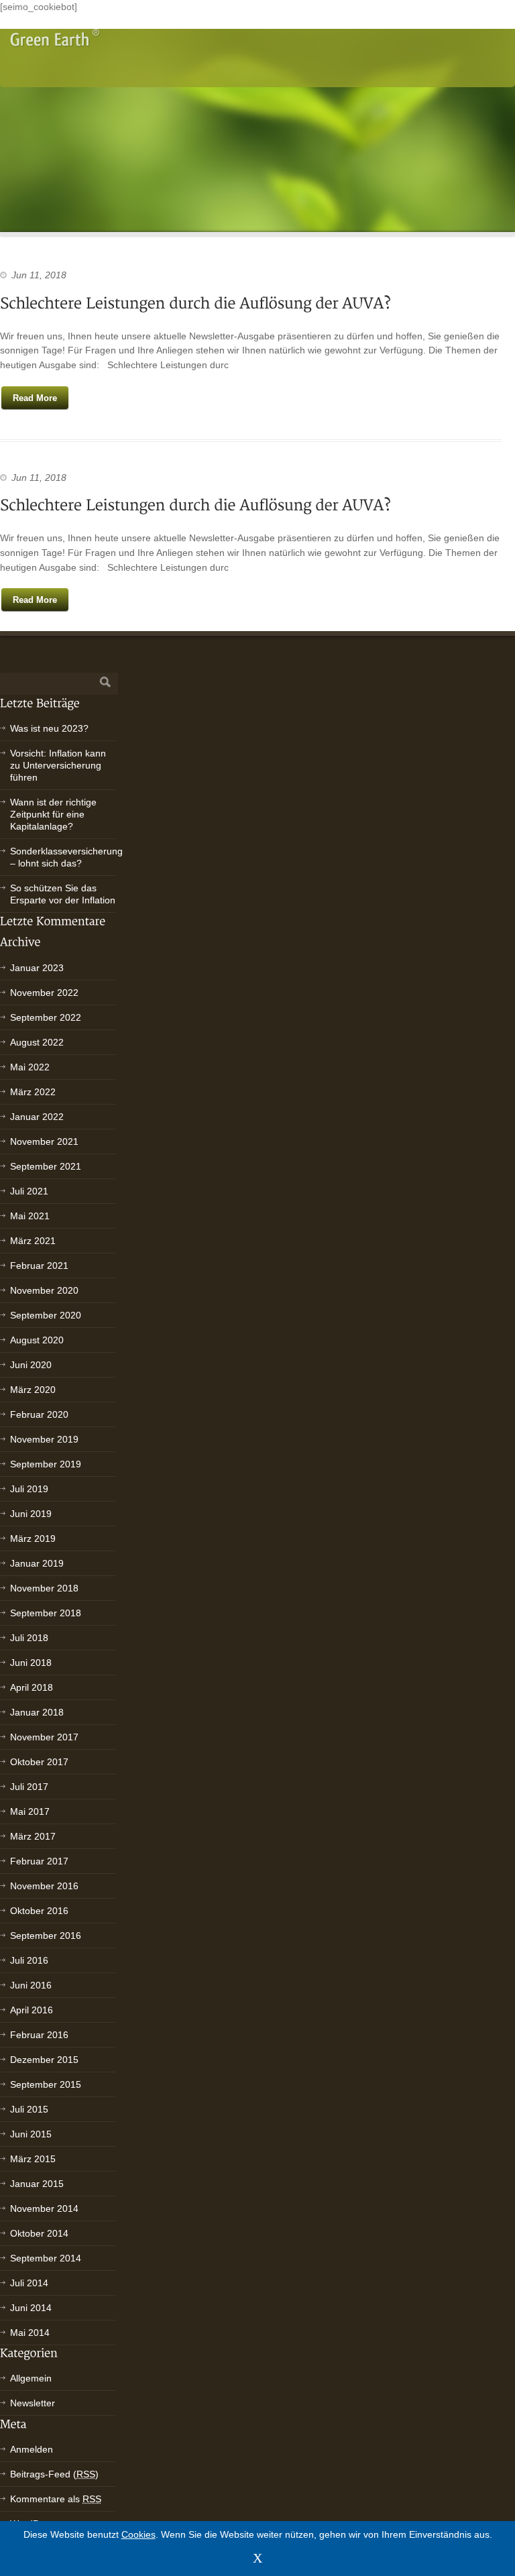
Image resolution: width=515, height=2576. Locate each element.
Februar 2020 (39, 1414)
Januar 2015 (37, 2184)
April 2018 (32, 1687)
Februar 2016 (39, 2035)
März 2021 (33, 1241)
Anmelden (32, 2449)
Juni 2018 (31, 1663)
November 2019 (44, 1439)
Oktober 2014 (39, 2233)
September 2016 (46, 1936)
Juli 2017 (29, 1787)
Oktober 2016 (39, 1911)
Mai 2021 (30, 1216)
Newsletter (33, 2403)
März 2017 (33, 1836)
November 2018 (44, 1588)
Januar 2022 (37, 1117)
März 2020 (33, 1390)
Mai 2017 (30, 1811)
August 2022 (37, 1042)
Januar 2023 (37, 968)
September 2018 (46, 1613)
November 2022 (44, 993)
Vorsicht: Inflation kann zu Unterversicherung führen (58, 765)
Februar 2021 (39, 1266)
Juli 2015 (29, 2109)
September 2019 (46, 1464)
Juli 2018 (29, 1638)
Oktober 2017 (39, 1762)
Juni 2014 (31, 2308)
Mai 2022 (30, 1067)
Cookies (138, 2534)
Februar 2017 (39, 1861)
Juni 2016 (31, 1985)
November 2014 (44, 2208)
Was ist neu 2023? (49, 728)
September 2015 (46, 2084)
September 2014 (46, 2258)
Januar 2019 (37, 1563)
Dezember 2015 (44, 2060)
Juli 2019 (29, 1489)
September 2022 (46, 1017)
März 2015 (33, 2159)
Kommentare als (56, 2499)
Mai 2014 (30, 2333)
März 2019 (33, 1538)
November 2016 (44, 1886)
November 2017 (44, 1737)
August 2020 (37, 1340)
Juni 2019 (31, 1514)
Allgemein (31, 2378)
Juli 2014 (29, 2283)
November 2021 (44, 1141)
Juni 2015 (31, 2134)
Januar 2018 (37, 1712)
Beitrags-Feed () (54, 2474)
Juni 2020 (31, 1365)
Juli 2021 (29, 1191)
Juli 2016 (29, 1960)
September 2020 (46, 1315)
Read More (35, 398)
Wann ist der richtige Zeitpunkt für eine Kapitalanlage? (53, 814)
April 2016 (32, 2010)
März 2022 (33, 1092)
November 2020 (44, 1290)
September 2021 (46, 1166)
